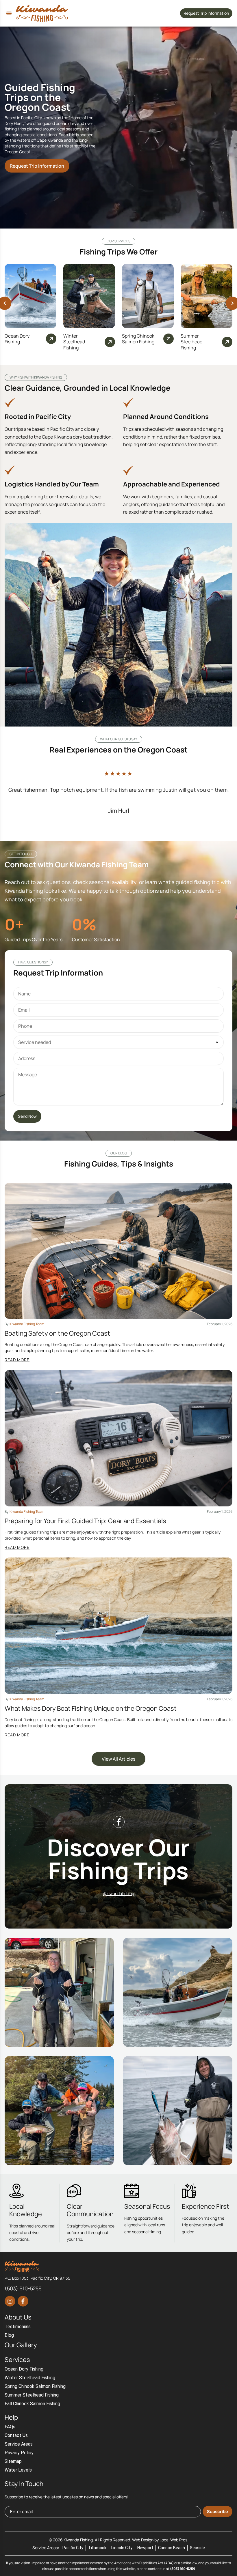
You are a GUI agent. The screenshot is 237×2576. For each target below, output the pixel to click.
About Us (18, 2317)
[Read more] (51, 339)
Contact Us (16, 2435)
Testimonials (18, 2327)
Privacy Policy (19, 2453)
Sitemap (13, 2461)
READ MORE (17, 1360)
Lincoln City (122, 2548)
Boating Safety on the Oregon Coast (57, 1333)
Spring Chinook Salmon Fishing (138, 339)
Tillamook (97, 2548)
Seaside (197, 2548)
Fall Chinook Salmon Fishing (32, 2404)
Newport (145, 2548)
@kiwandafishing (118, 1893)
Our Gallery (21, 2345)
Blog (9, 2335)
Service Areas (19, 2444)
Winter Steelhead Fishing (74, 342)
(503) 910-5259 (183, 2569)
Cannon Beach (172, 2548)
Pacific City (73, 2548)
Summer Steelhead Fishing (191, 342)
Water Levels (18, 2470)
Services (17, 2360)
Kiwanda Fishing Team (27, 1324)
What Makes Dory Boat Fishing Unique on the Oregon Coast (91, 1708)
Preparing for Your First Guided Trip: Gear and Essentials (85, 1521)
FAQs (10, 2427)
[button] (9, 13)
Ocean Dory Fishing (17, 339)
